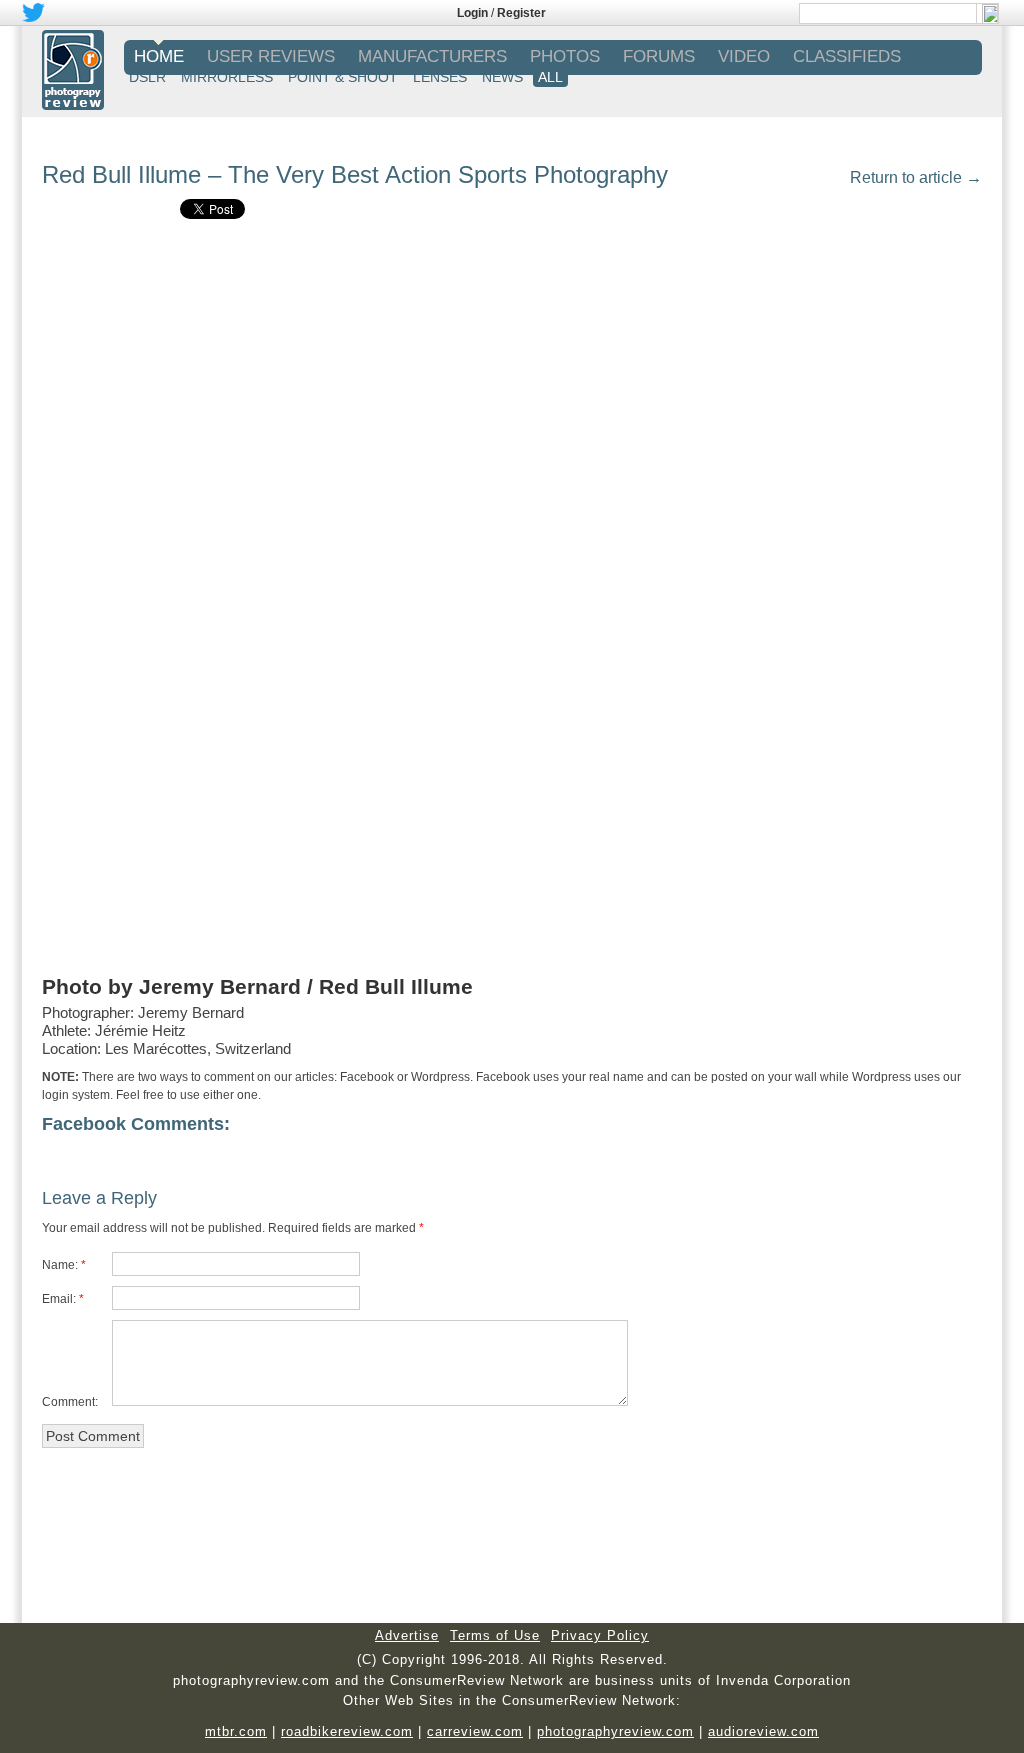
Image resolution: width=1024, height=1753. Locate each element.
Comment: (70, 1402)
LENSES (440, 77)
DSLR (147, 77)
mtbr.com (236, 1731)
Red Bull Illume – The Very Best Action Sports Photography (355, 174)
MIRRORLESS (227, 77)
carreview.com (475, 1731)
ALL (550, 77)
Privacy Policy (600, 1635)
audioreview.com (763, 1731)
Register (521, 13)
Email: (59, 1299)
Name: (60, 1265)
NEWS (502, 77)
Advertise (407, 1635)
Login (472, 13)
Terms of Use (495, 1635)
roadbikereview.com (347, 1731)
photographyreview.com (615, 1731)
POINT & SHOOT (343, 77)
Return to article (916, 177)
